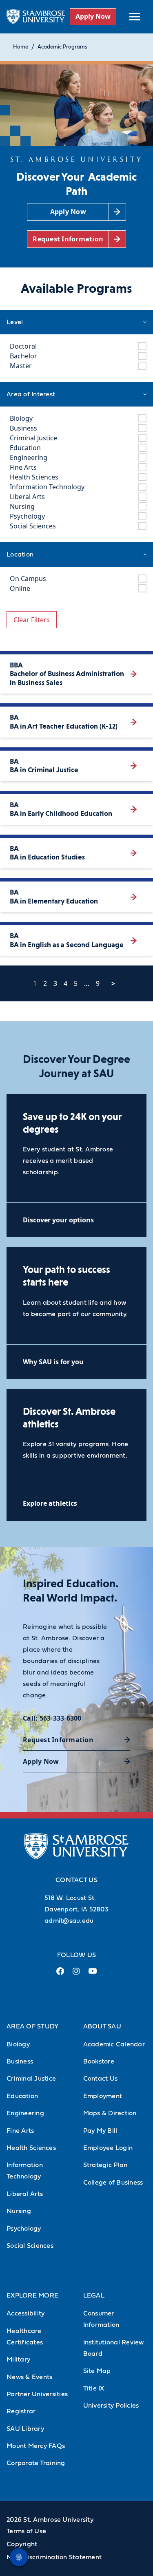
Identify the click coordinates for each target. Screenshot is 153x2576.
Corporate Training (36, 2463)
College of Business (113, 2183)
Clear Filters (32, 620)
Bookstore (99, 2061)
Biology (18, 2044)
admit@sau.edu (69, 1921)
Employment (103, 2096)
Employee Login (108, 2148)
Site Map (97, 2371)
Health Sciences (31, 2148)
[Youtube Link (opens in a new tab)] (93, 1974)
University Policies (111, 2406)
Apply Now (93, 16)
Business (20, 2061)
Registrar (21, 2411)
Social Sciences (30, 2246)
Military (18, 2359)
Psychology (24, 2229)
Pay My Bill (100, 2131)
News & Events (29, 2377)
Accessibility (25, 2313)
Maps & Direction (110, 2113)
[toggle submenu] (135, 17)
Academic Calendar (114, 2044)
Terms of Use (26, 2531)
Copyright (22, 2544)
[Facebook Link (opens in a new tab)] (60, 1974)
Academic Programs (62, 47)
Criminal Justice (31, 2079)
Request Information (58, 1740)
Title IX (94, 2388)
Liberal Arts (25, 2194)
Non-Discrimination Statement (54, 2557)
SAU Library (25, 2429)
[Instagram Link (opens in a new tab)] (76, 1974)
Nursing (19, 2211)
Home (21, 47)
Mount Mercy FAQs (36, 2446)
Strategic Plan (105, 2165)
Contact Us (101, 2079)
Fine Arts (20, 2131)
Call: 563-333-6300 (52, 1718)
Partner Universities (37, 2394)
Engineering (25, 2113)
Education (22, 2096)
